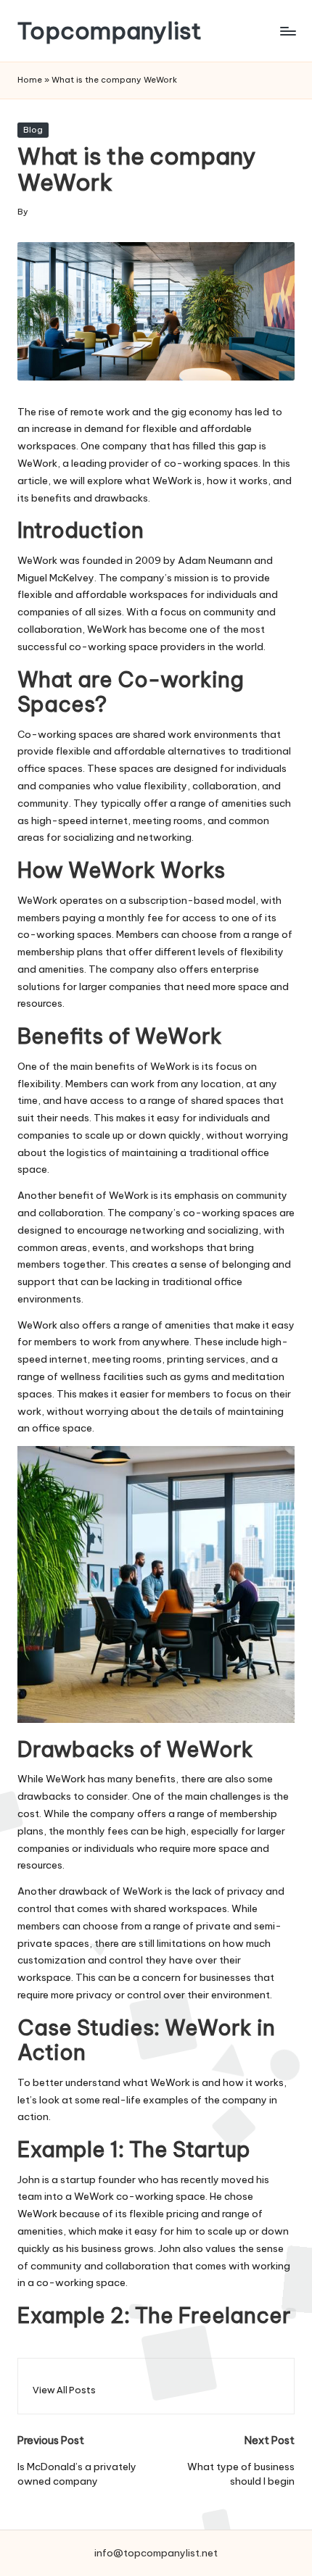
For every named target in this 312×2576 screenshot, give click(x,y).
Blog (33, 130)
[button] (64, 2390)
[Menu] (287, 31)
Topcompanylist (110, 31)
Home (30, 80)
